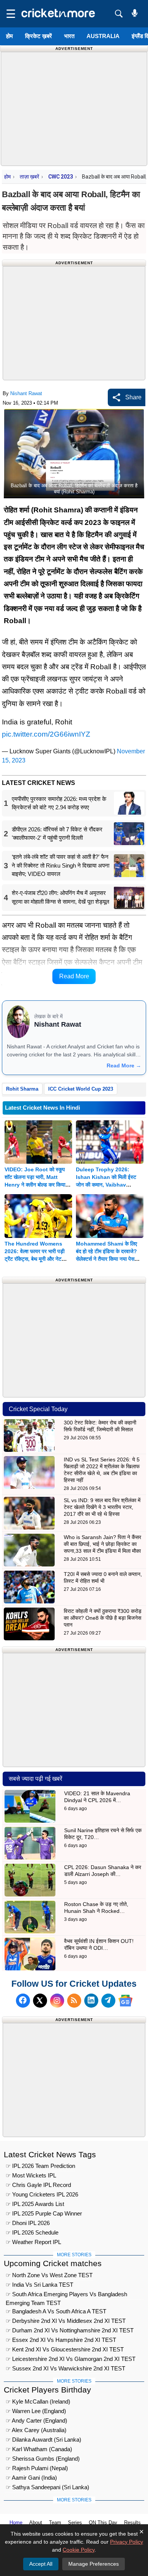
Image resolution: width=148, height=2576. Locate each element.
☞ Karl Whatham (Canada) (39, 2449)
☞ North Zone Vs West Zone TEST (49, 2275)
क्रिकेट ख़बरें (39, 36)
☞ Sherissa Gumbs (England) (43, 2459)
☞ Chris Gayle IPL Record (38, 2185)
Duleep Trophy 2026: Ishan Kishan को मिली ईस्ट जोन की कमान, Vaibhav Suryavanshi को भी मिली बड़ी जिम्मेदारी (107, 1185)
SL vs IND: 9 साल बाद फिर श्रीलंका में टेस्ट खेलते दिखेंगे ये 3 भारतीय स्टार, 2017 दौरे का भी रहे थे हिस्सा (102, 1507)
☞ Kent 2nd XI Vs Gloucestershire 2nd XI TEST (65, 2349)
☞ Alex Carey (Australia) (36, 2430)
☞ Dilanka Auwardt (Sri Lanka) (43, 2440)
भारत (69, 36)
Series (75, 2523)
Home (16, 2523)
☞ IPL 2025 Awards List (35, 2204)
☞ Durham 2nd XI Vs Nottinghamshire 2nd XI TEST (70, 2330)
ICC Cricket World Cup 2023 (81, 1089)
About (36, 2523)
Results (132, 2523)
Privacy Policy (127, 2542)
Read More (74, 976)
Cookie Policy (79, 2550)
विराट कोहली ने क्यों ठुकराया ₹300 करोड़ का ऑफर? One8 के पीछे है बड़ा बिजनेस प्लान (103, 1618)
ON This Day (103, 2523)
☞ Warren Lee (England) (36, 2411)
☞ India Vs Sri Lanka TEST (39, 2285)
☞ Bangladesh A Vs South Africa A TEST (56, 2311)
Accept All (41, 2564)
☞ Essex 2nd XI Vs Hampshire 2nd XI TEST (61, 2340)
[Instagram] (57, 2001)
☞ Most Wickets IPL (31, 2175)
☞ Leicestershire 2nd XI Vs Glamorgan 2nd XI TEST (71, 2359)
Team (55, 2523)
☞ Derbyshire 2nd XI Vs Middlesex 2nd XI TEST (66, 2321)
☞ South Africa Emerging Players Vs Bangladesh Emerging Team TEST (66, 2295)
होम (9, 36)
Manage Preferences (94, 2564)
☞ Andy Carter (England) (36, 2420)
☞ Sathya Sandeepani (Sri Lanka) (47, 2487)
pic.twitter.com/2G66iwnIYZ (46, 734)
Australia (103, 36)
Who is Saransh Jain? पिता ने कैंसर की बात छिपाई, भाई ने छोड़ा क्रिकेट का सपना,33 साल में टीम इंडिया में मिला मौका (102, 1544)
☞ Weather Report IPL (33, 2242)
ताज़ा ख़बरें (29, 177)
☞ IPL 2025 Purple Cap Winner (44, 2213)
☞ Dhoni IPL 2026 (28, 2223)
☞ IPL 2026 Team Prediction (40, 2166)
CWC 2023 (61, 177)
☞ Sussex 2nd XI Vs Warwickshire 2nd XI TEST (65, 2368)
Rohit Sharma (22, 1089)
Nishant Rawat (26, 393)
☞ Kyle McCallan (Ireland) (38, 2401)
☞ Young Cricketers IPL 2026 (42, 2194)
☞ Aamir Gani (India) (31, 2478)
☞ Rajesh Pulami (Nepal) (37, 2468)
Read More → (124, 1065)
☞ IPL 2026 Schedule (32, 2232)
